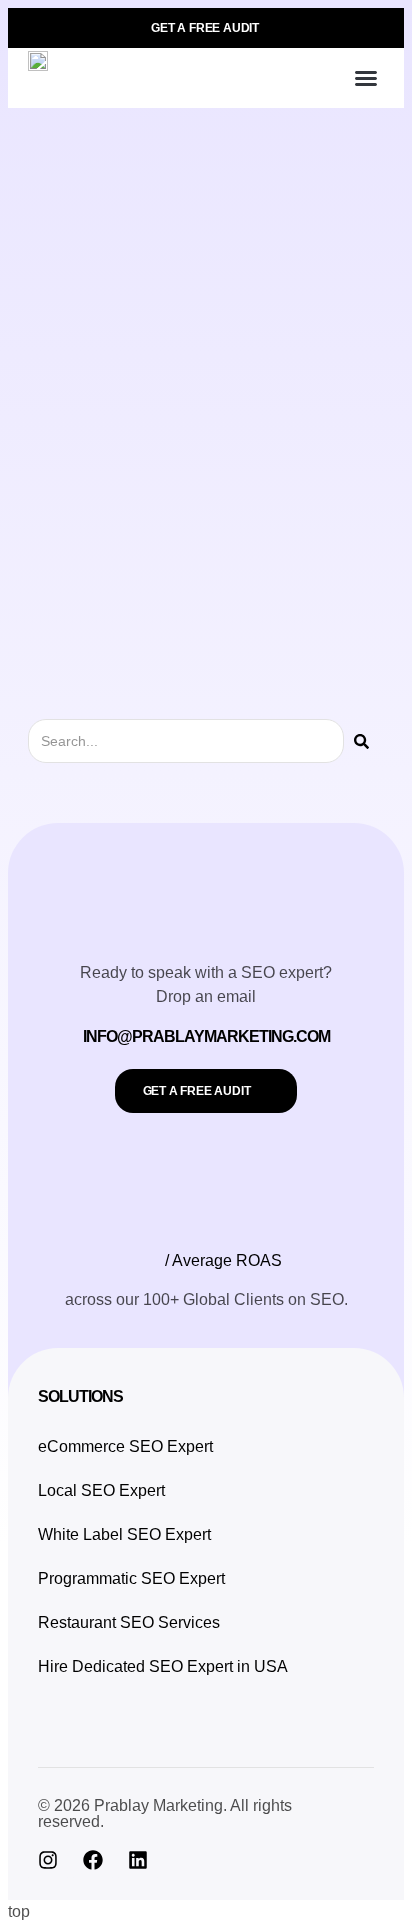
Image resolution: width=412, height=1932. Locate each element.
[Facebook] (93, 1860)
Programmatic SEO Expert (131, 1578)
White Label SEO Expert (124, 1534)
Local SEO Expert (101, 1490)
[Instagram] (48, 1860)
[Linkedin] (138, 1860)
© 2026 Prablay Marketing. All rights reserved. (165, 1813)
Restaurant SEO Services (129, 1622)
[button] (366, 78)
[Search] (361, 741)
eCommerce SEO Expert (125, 1446)
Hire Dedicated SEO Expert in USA (163, 1666)
